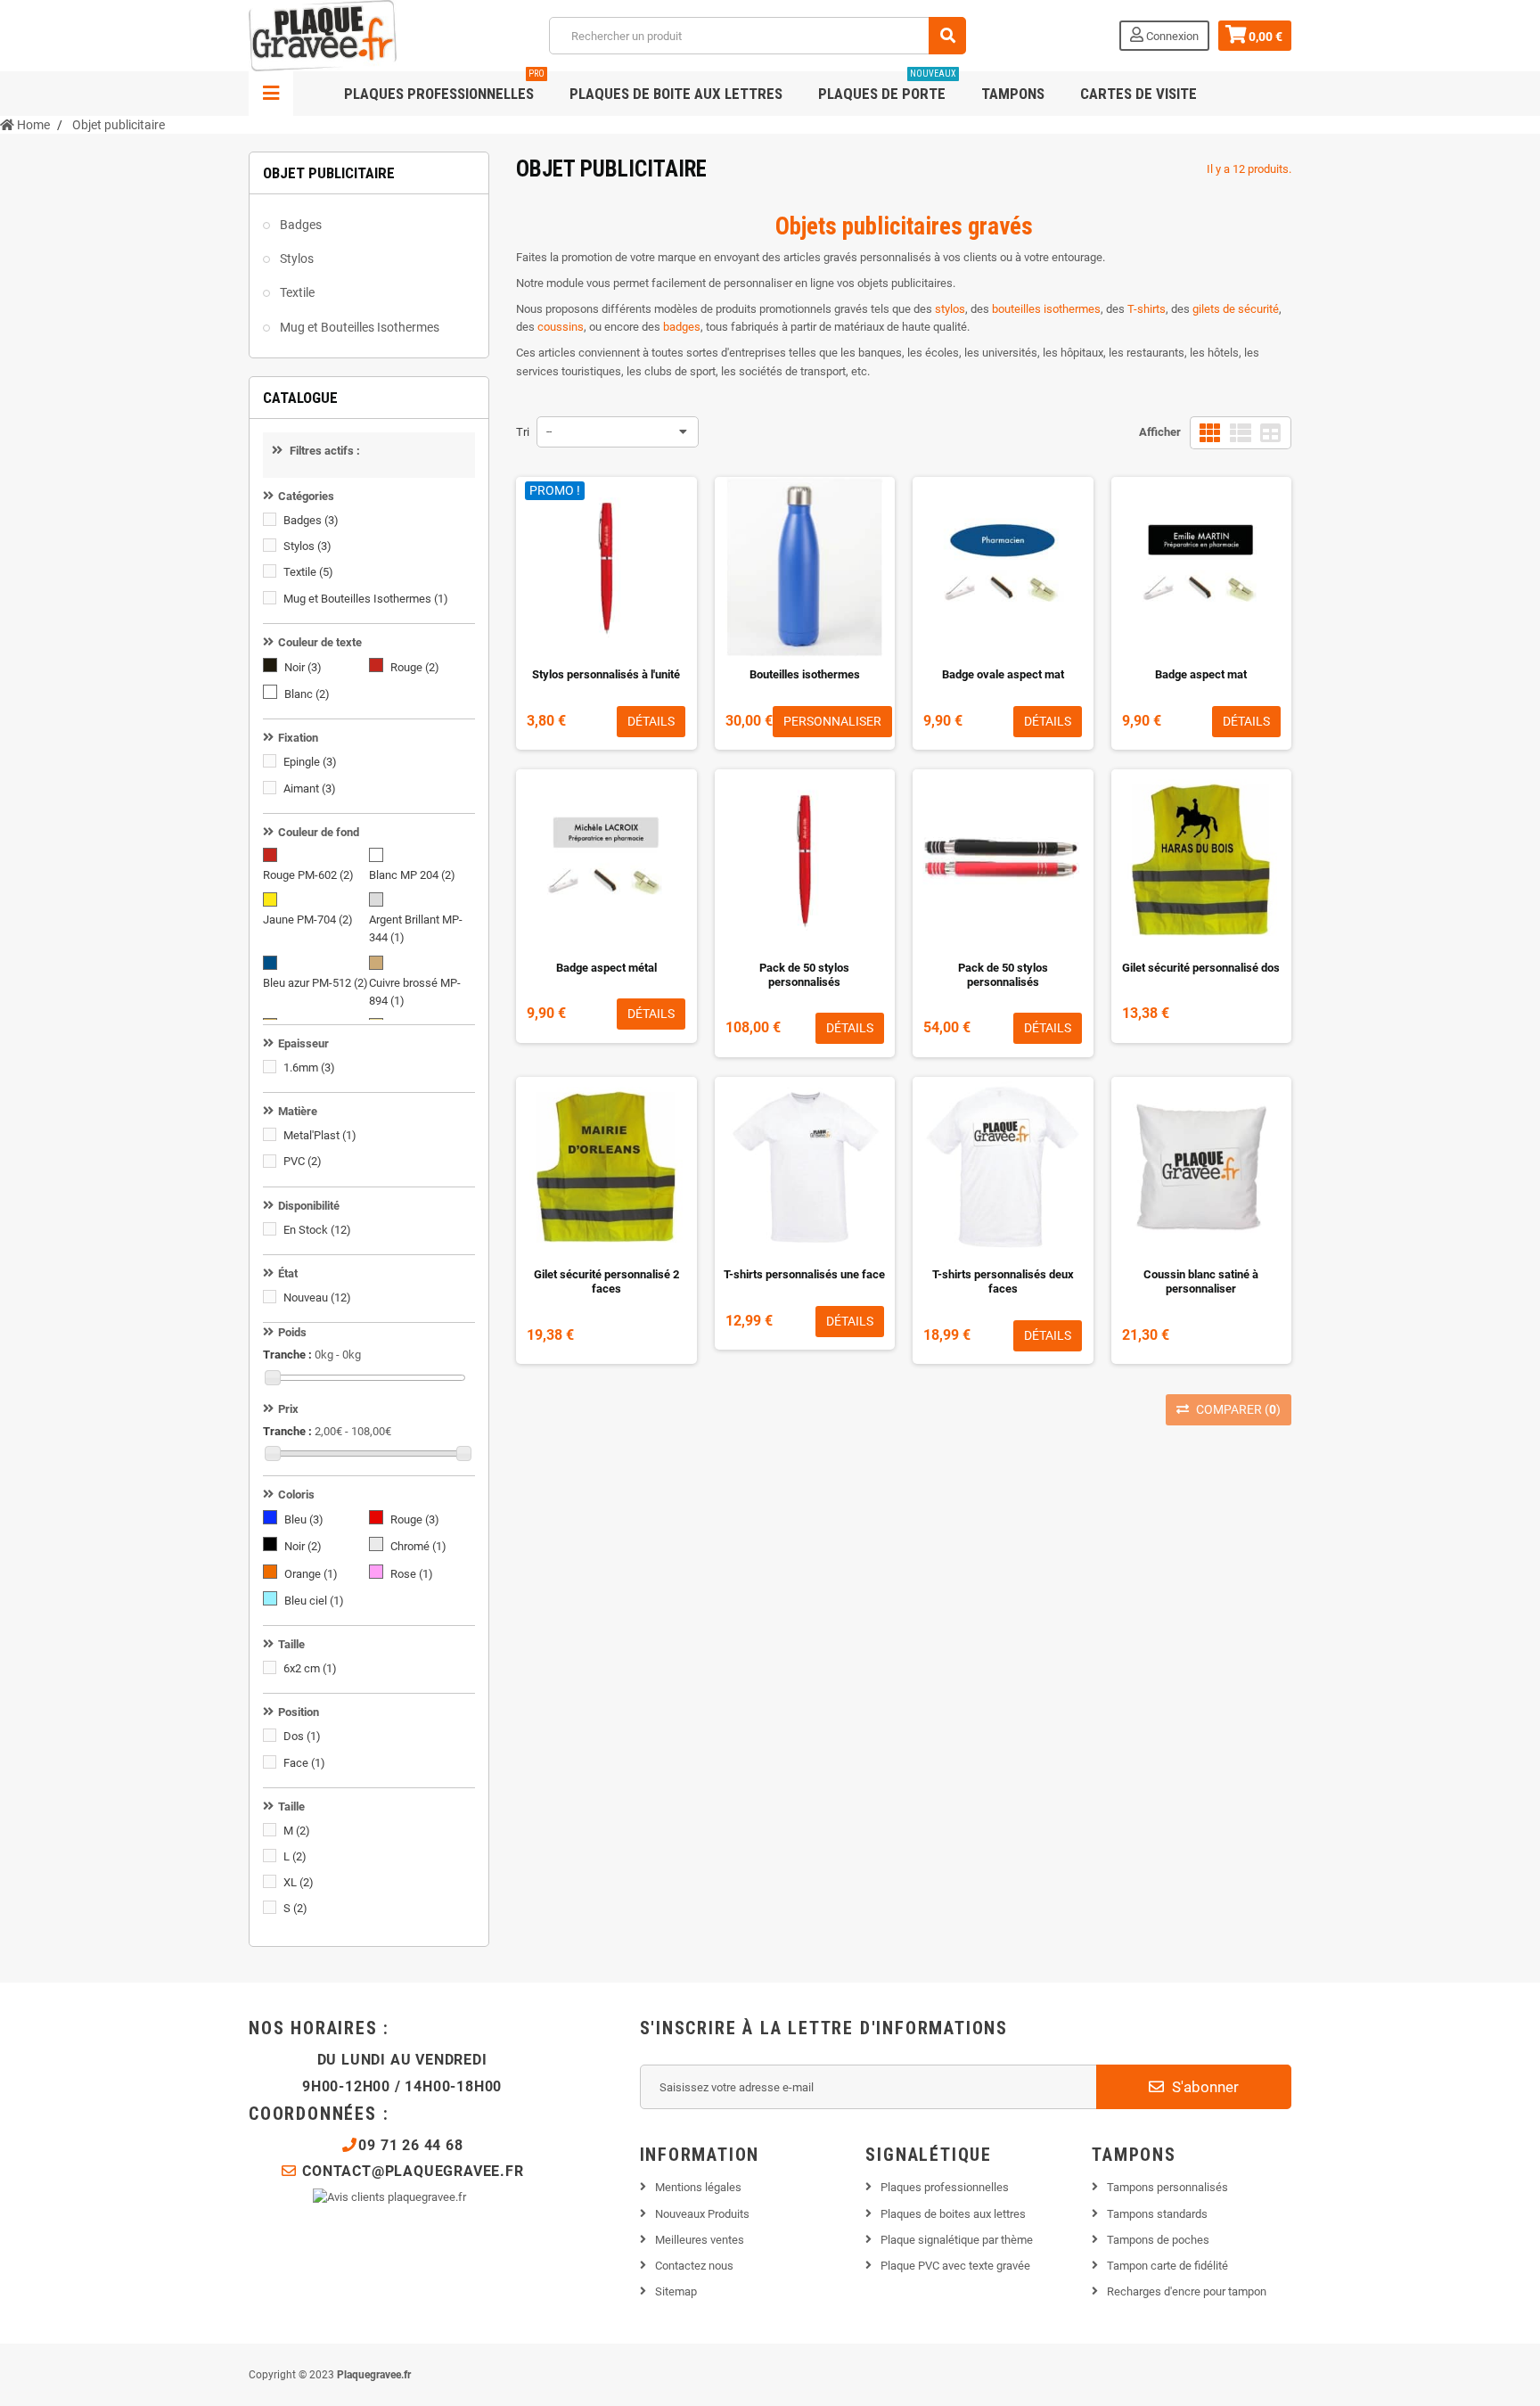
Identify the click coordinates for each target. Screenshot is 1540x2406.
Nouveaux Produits (702, 2214)
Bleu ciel (314, 1601)
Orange (311, 1574)
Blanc (307, 694)
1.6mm (309, 1068)
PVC (303, 1161)
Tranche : (287, 1355)
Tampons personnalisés (1167, 2187)
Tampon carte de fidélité (1167, 2266)
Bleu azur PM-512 (315, 983)
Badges (299, 225)
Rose (412, 1574)
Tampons (1013, 94)
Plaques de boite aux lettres (676, 94)
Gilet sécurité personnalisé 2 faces (606, 1281)
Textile (296, 292)
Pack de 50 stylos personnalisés (804, 975)
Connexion (1171, 36)
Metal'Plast (320, 1135)
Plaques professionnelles (444, 87)
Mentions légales (698, 2187)
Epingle (310, 762)
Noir (303, 667)
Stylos (295, 259)
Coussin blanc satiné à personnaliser (1201, 1281)
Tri (523, 432)
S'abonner (1204, 2087)
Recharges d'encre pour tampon (1187, 2291)
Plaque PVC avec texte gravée (955, 2266)
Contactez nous (694, 2266)
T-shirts (1147, 309)
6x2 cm (310, 1668)
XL (299, 1882)
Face (304, 1763)
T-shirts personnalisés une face (804, 1274)
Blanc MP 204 (412, 875)
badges (682, 327)
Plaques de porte (887, 87)
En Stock (317, 1230)
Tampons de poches (1158, 2240)
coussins (561, 327)
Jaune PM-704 (308, 920)
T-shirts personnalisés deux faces (1003, 1281)
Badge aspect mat (1201, 674)
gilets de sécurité (1236, 309)
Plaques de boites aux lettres (953, 2214)
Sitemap (676, 2291)
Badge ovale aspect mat (1003, 674)
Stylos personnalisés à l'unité (606, 674)
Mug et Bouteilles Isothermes (358, 327)
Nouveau (317, 1297)
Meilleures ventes (700, 2240)
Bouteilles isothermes (805, 674)
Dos (302, 1736)
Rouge (415, 667)
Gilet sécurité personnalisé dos (1201, 968)
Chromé (418, 1546)
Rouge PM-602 (308, 875)
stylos (950, 309)
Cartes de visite (1139, 94)
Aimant (310, 788)
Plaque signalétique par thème (957, 2240)
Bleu (304, 1519)
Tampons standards (1157, 2214)
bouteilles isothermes (1046, 309)
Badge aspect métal (606, 968)
